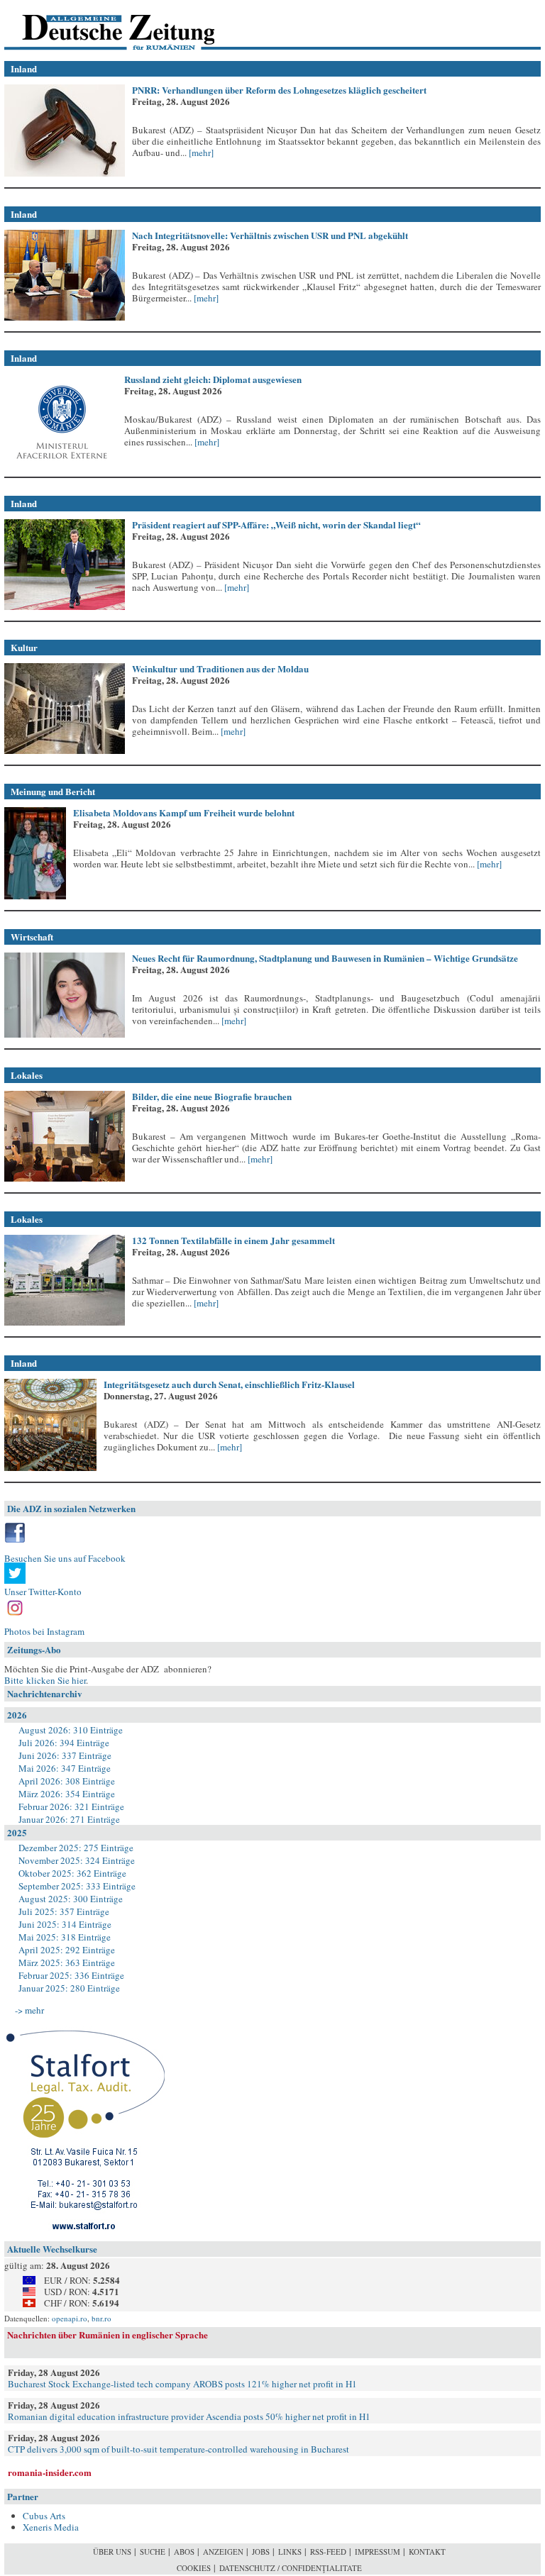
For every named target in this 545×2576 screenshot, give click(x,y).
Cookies (194, 2568)
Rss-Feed (328, 2552)
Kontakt (427, 2552)
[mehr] (200, 152)
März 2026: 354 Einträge (67, 1794)
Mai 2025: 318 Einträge (65, 1937)
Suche (153, 2552)
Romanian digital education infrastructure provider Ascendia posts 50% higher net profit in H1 (189, 2416)
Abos (184, 2552)
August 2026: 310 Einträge (71, 1730)
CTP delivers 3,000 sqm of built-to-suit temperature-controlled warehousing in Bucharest (178, 2449)
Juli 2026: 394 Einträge (64, 1743)
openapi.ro (70, 2318)
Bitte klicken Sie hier (45, 1680)
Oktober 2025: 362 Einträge (72, 1873)
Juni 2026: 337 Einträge (65, 1755)
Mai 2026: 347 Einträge (65, 1768)
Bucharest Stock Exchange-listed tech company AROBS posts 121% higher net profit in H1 (182, 2384)
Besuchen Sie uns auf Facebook (65, 1558)
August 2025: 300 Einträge (71, 1899)
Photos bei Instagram (44, 1631)
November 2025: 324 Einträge (77, 1860)
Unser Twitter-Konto (43, 1592)
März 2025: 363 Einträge (67, 1962)
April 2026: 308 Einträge (67, 1781)
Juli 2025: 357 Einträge (64, 1911)
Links (290, 2552)
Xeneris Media (51, 2527)
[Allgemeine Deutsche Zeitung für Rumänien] (102, 25)
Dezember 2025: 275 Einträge (76, 1848)
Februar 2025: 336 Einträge (71, 1975)
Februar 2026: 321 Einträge (71, 1806)
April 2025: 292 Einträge (67, 1950)
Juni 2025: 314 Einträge (65, 1924)
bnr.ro (101, 2318)
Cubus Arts (44, 2516)
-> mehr (29, 2010)
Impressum (378, 2552)
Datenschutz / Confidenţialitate (291, 2568)
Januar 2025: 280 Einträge (69, 1988)
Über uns (112, 2552)
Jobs (261, 2552)
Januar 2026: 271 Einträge (69, 1819)
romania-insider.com (50, 2472)
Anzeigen (223, 2552)
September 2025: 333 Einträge (77, 1886)
